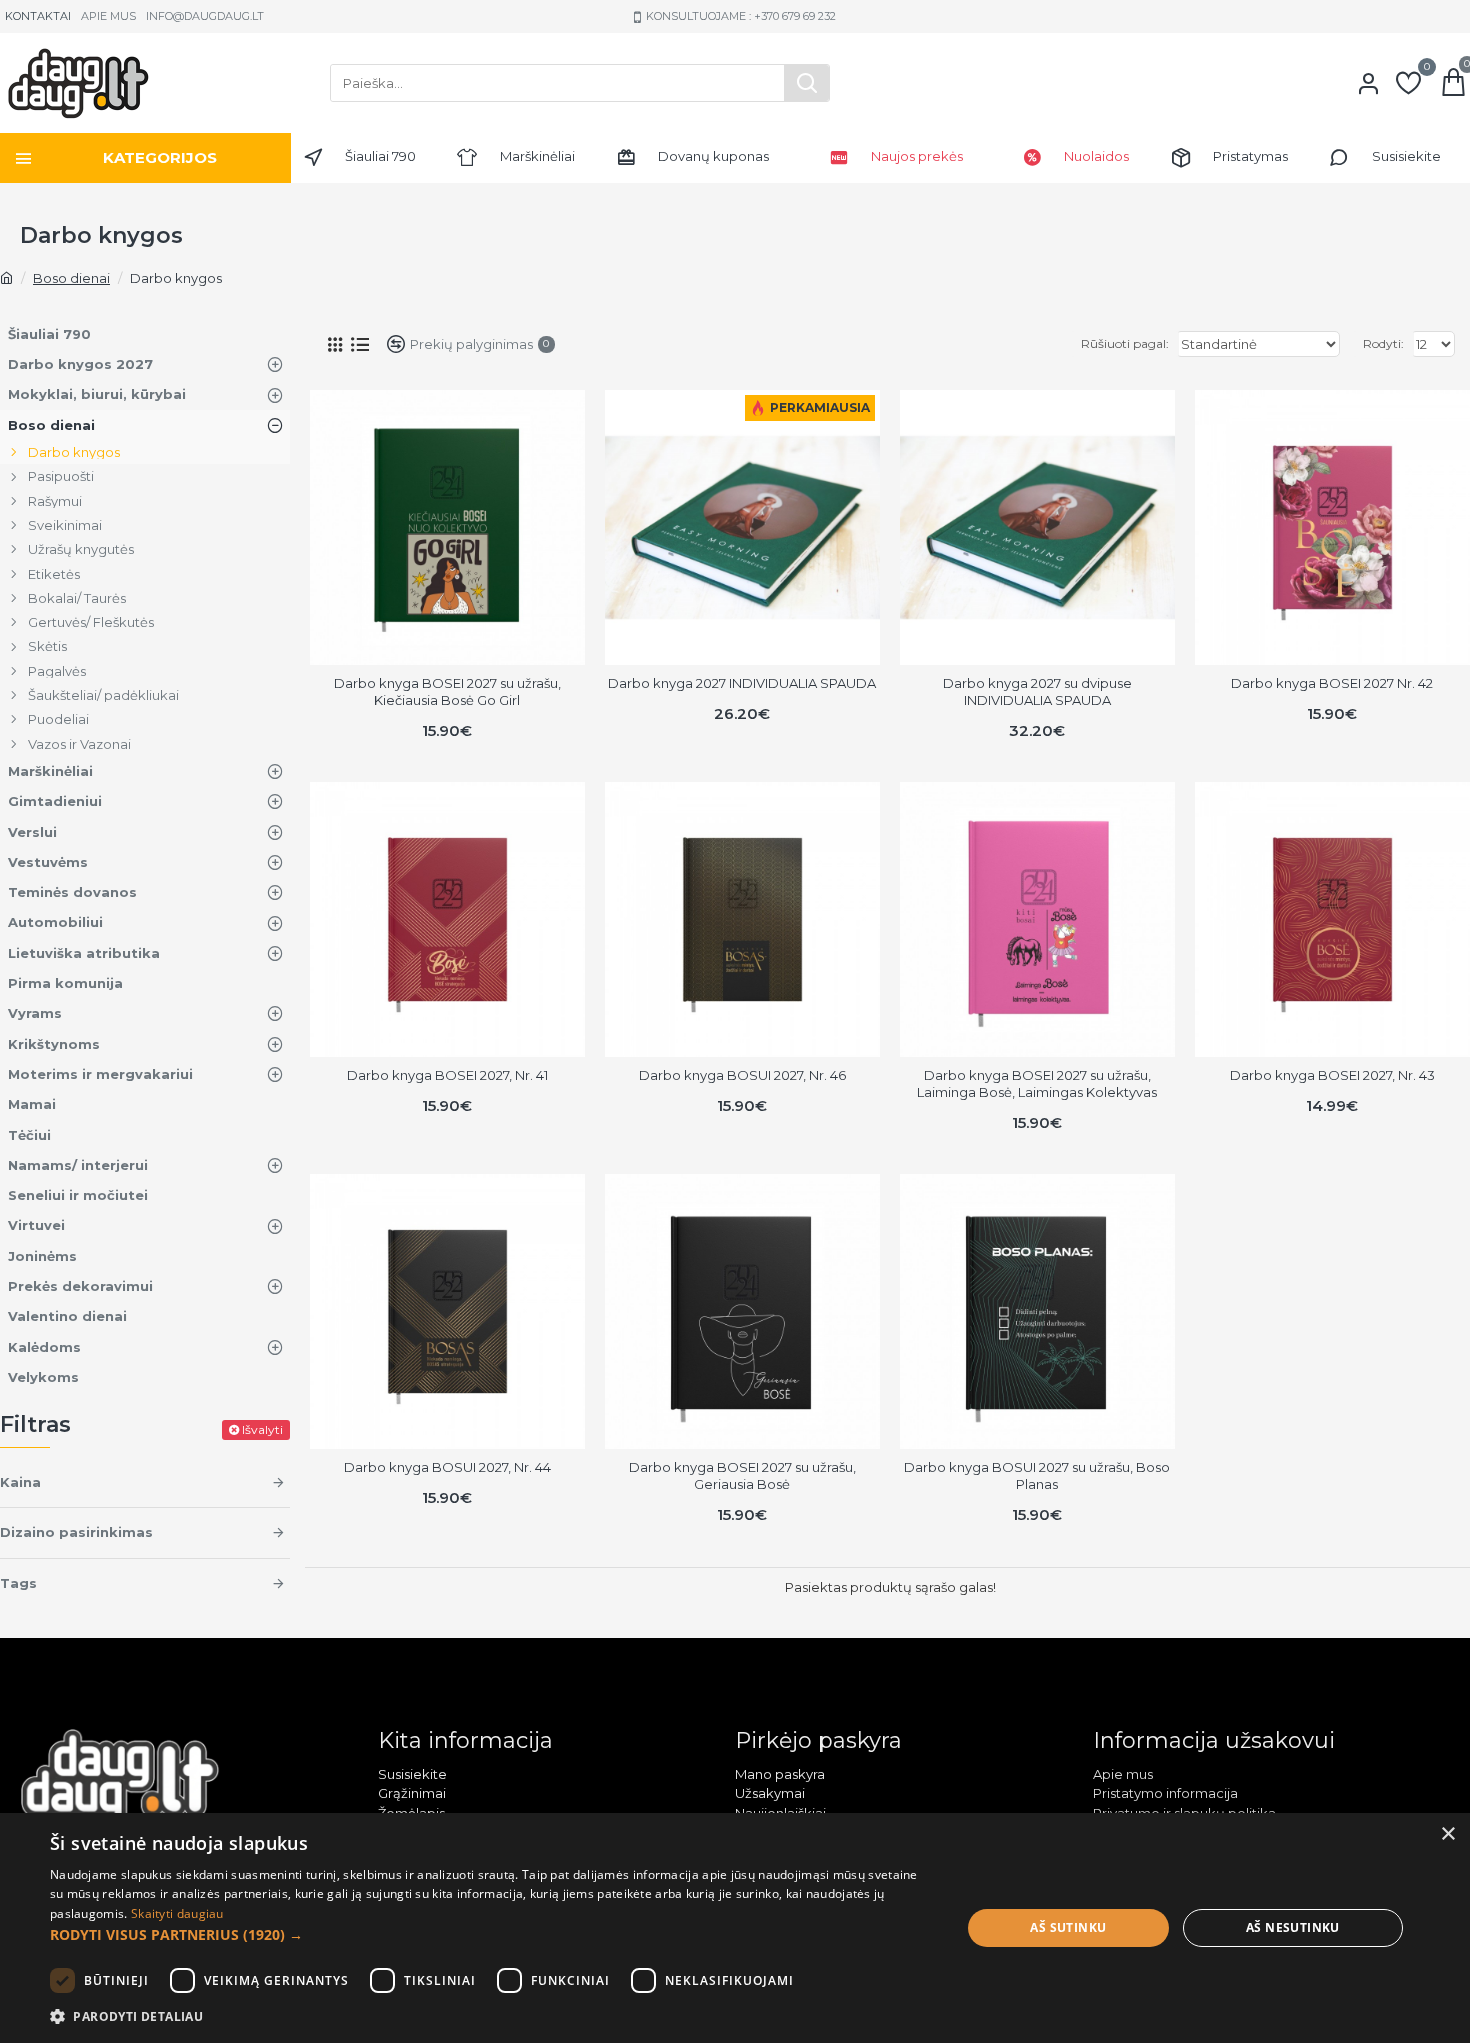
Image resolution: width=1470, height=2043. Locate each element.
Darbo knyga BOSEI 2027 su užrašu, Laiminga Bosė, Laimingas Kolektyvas (1037, 1083)
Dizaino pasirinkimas (76, 1532)
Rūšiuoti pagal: (1125, 343)
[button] (492, 1934)
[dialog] (735, 1928)
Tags (18, 1583)
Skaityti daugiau (177, 1913)
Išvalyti (262, 1429)
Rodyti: (1383, 343)
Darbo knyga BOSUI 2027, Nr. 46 (742, 1075)
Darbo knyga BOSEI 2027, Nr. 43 (1332, 1075)
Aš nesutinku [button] (1293, 1927)
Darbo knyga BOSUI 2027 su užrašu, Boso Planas (1037, 1475)
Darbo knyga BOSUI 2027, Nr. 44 (447, 1467)
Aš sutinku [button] (1068, 1927)
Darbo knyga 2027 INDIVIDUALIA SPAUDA (742, 683)
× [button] (1447, 1834)
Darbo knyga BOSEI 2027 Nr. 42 (1332, 683)
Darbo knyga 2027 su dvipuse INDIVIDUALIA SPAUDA (1037, 691)
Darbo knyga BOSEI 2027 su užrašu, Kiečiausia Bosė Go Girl (447, 691)
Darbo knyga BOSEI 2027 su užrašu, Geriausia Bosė (742, 1475)
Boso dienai (71, 278)
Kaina (20, 1482)
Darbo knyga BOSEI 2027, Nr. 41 (447, 1075)
